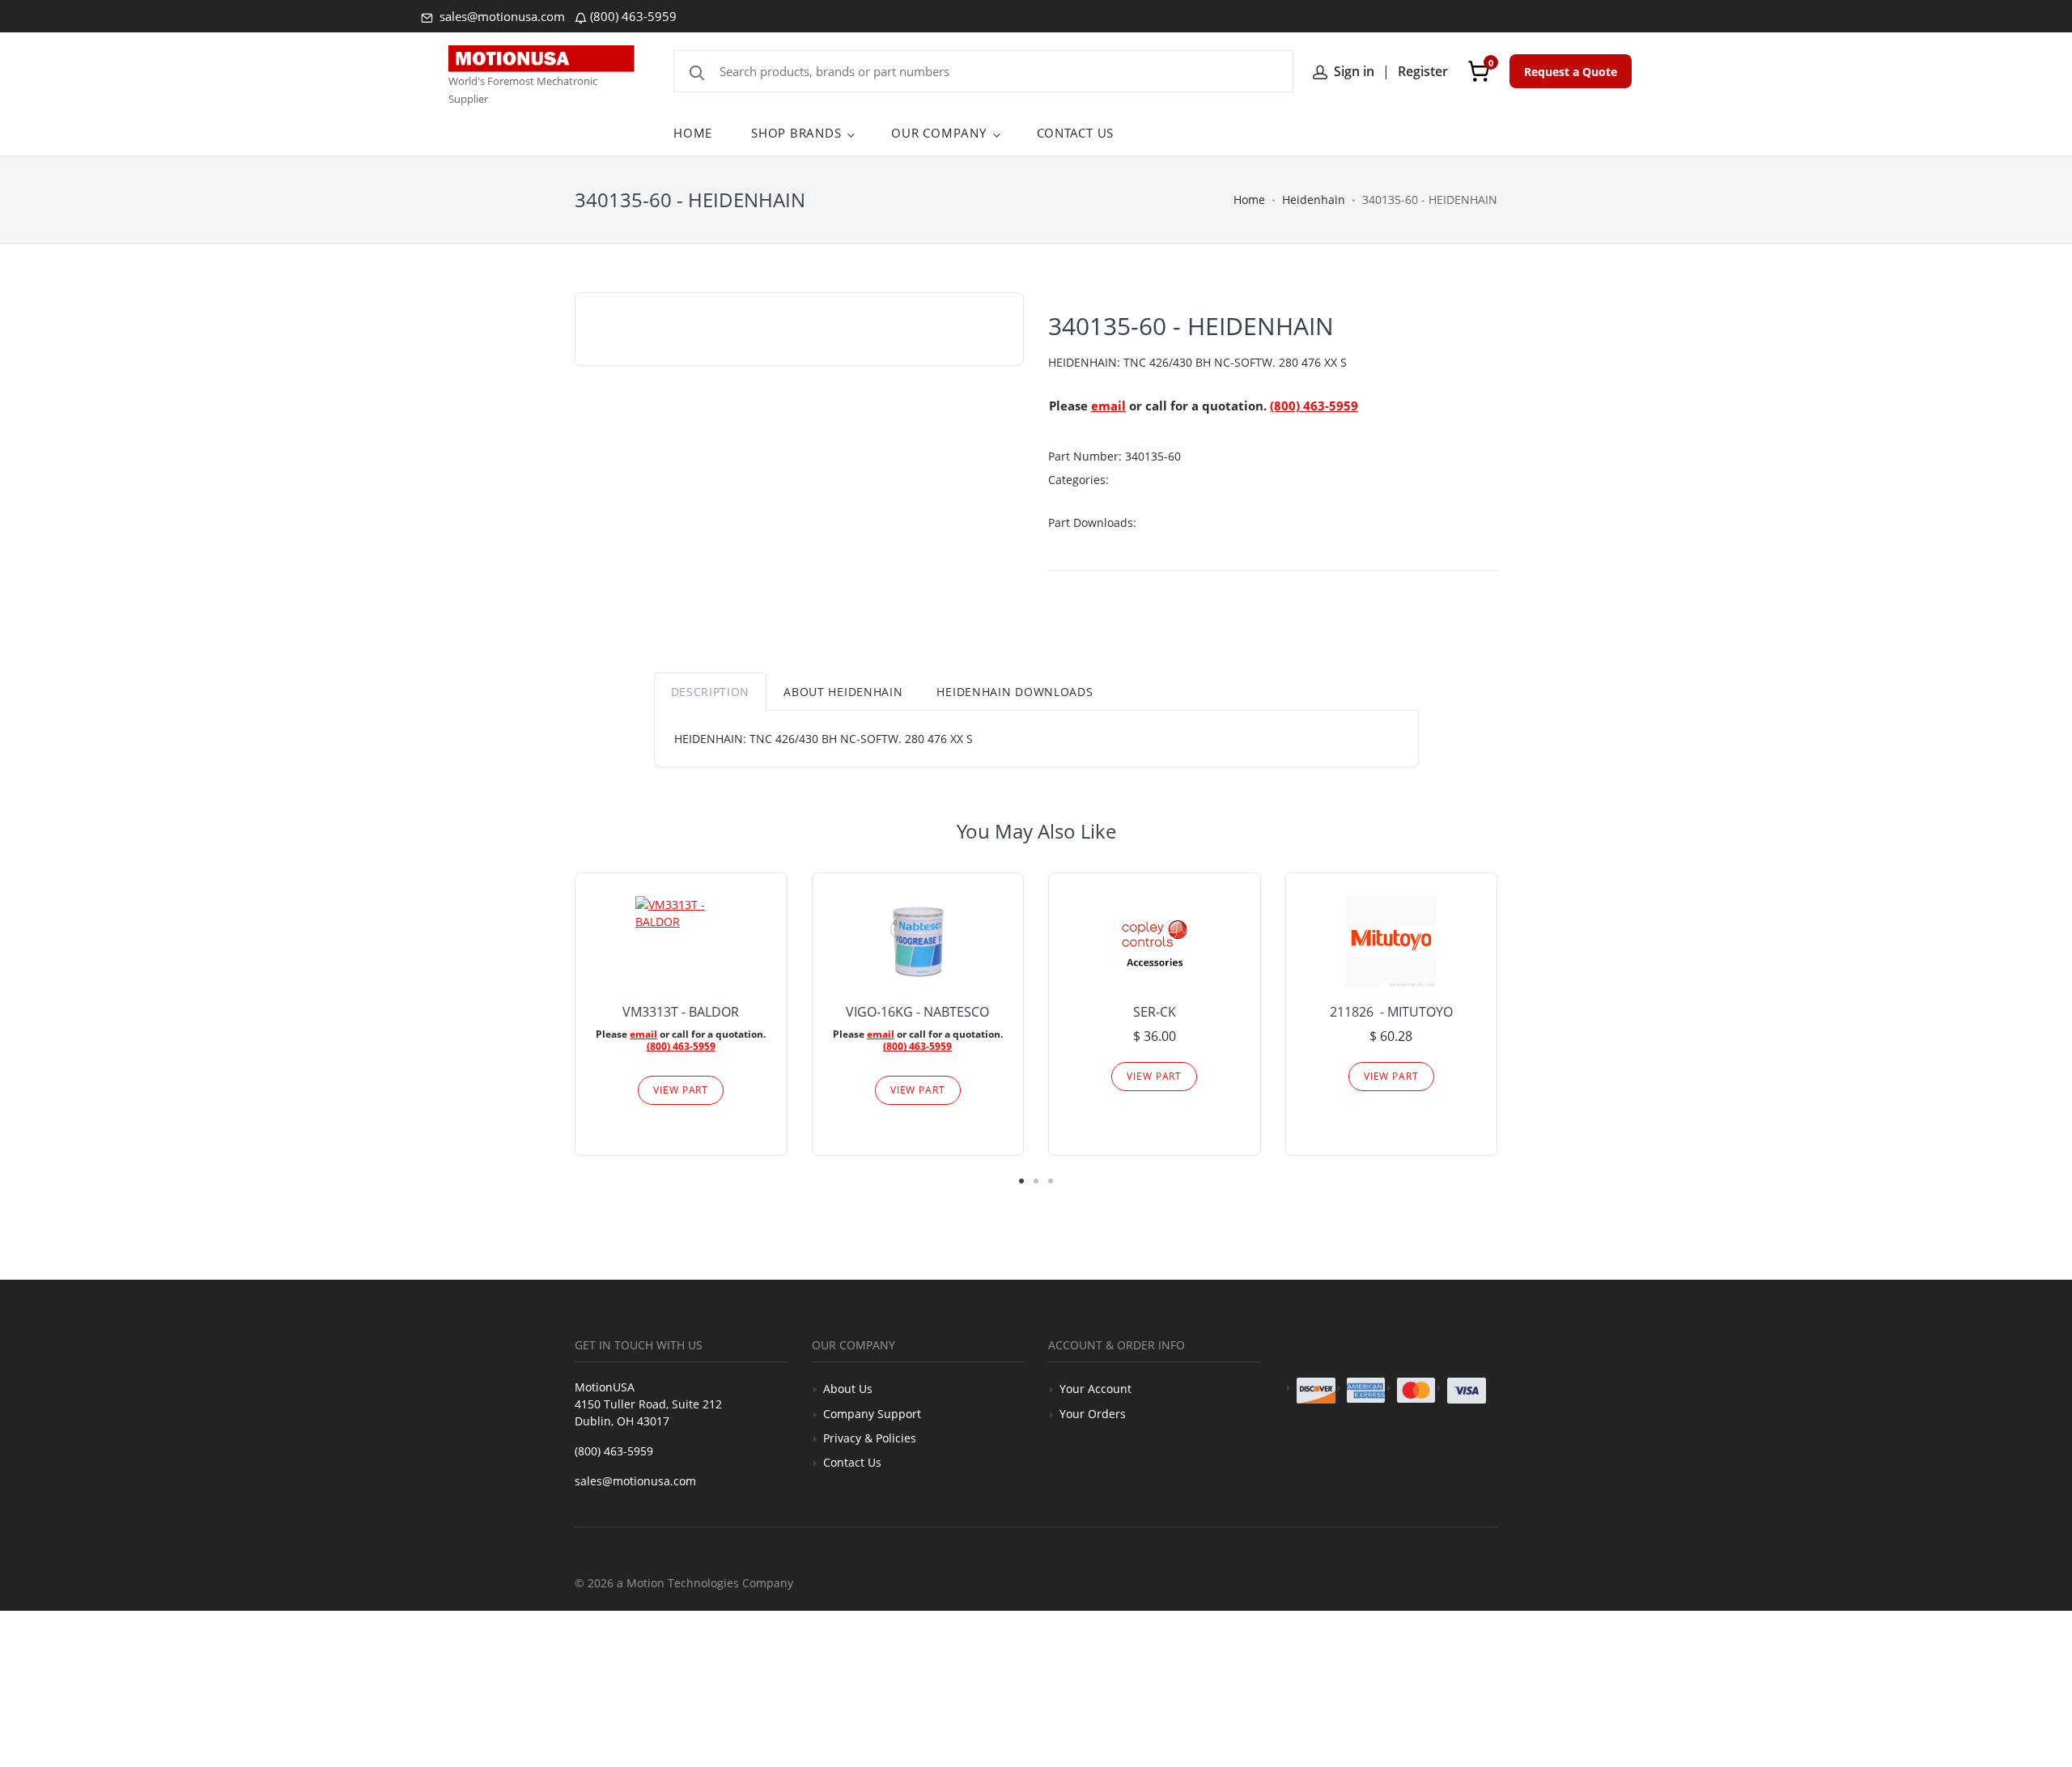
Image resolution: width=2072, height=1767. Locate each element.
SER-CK (1155, 1012)
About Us (848, 1389)
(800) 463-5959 (633, 16)
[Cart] (1479, 71)
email (1108, 406)
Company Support (872, 1414)
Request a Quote (1571, 72)
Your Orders (1093, 1414)
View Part (681, 1090)
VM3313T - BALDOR (681, 1012)
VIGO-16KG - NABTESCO (917, 1012)
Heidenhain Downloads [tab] (1015, 692)
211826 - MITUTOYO (1391, 1012)
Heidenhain (1314, 200)
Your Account (1095, 1389)
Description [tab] (711, 692)
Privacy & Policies (870, 1438)
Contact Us (852, 1462)
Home (1249, 200)
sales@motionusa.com (501, 16)
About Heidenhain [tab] (843, 692)
